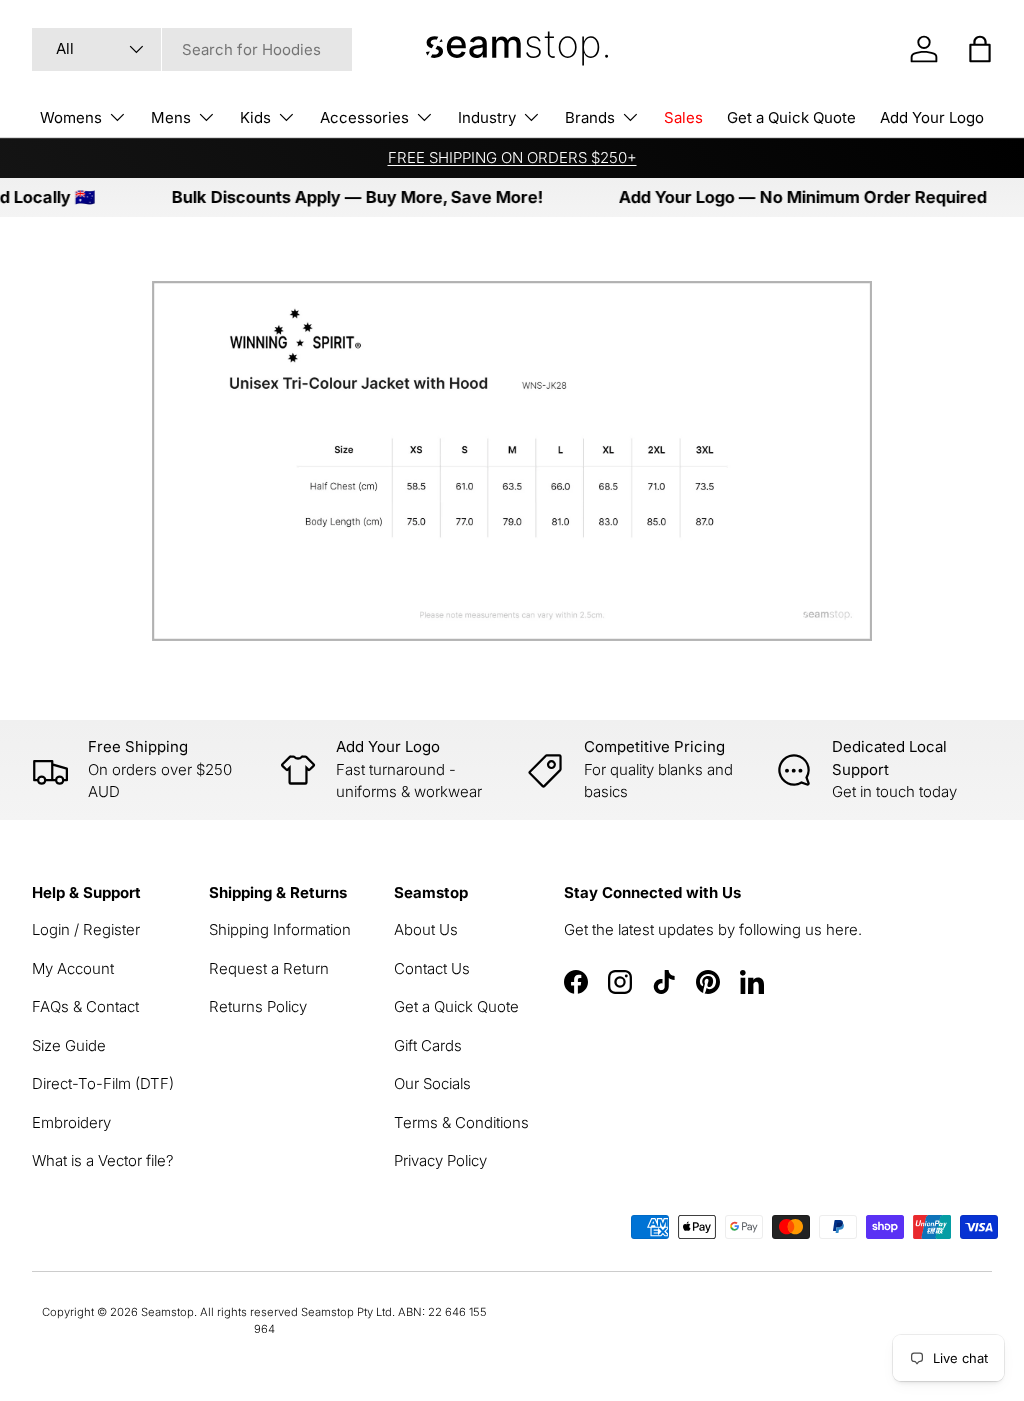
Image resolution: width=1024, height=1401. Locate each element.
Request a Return (269, 968)
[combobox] (192, 49)
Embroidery (71, 1122)
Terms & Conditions (461, 1122)
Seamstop (167, 1312)
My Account (73, 968)
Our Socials (432, 1083)
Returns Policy (258, 1006)
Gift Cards (428, 1045)
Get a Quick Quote (791, 117)
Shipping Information (280, 929)
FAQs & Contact (85, 1006)
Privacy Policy (440, 1160)
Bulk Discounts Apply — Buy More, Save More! (343, 197)
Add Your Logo (932, 117)
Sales (683, 117)
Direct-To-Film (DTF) (103, 1083)
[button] (980, 49)
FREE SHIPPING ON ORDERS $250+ (512, 157)
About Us (426, 929)
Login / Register (86, 929)
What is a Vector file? (103, 1160)
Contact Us (432, 968)
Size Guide (69, 1045)
